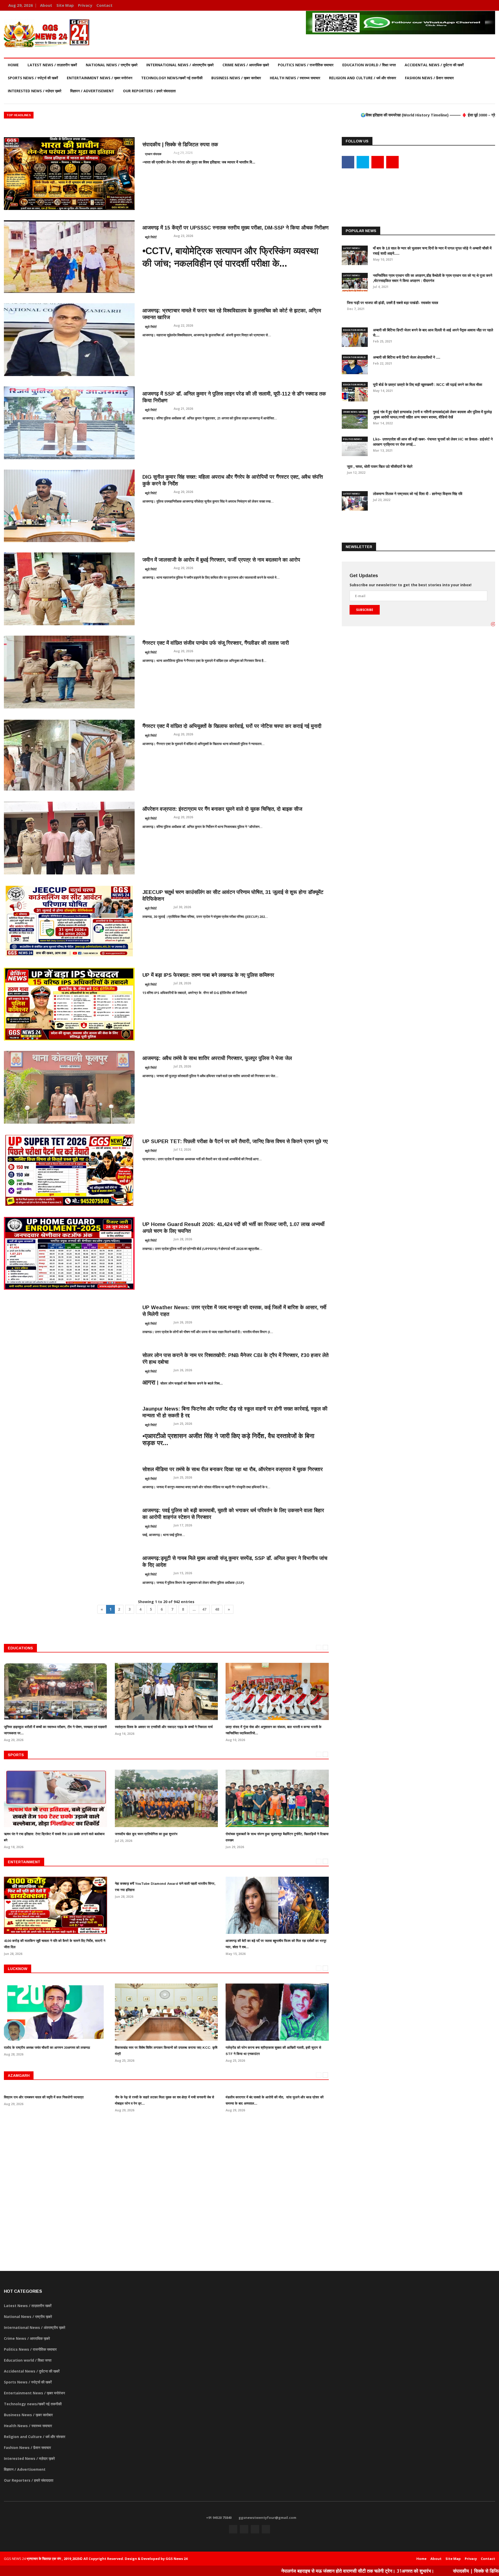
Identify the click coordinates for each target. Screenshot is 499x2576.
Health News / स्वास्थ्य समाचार (295, 78)
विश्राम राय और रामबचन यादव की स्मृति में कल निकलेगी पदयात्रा (44, 2097)
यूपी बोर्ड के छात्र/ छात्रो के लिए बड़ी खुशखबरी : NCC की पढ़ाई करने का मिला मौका (428, 385)
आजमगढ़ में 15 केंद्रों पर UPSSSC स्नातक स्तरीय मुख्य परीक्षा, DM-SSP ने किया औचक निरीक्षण (235, 228)
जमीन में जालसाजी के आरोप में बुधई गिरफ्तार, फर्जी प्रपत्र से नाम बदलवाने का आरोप (221, 560)
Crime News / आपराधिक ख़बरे (246, 65)
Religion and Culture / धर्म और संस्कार (363, 78)
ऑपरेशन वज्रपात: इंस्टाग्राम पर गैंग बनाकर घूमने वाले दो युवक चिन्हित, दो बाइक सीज (222, 809)
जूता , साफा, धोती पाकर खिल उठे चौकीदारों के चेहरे (380, 466)
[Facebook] (467, 5)
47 (204, 1609)
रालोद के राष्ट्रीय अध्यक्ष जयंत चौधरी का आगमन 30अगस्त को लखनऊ (47, 2048)
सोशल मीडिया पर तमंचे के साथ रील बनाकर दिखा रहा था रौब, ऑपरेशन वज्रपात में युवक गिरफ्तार (233, 1469)
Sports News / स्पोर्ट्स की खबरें (33, 78)
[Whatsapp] (490, 5)
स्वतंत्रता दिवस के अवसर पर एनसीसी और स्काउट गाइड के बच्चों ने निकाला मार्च (164, 1727)
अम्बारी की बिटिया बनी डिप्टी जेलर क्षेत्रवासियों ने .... (407, 357)
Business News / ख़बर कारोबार (236, 78)
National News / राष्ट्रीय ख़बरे (112, 65)
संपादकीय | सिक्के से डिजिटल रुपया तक (180, 144)
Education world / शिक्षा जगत (369, 65)
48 (217, 1609)
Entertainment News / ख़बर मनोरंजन (100, 78)
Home (13, 65)
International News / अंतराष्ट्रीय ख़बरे (180, 65)
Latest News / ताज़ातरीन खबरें (52, 65)
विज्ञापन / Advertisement (92, 91)
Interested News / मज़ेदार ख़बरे (35, 91)
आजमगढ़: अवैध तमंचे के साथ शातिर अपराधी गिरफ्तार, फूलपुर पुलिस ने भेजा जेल (217, 1058)
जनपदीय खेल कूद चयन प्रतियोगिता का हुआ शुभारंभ (146, 1834)
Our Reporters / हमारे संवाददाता (149, 91)
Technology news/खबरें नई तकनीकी (172, 78)
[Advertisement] (418, 188)
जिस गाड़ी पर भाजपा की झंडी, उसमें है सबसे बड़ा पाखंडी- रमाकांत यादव (393, 303)
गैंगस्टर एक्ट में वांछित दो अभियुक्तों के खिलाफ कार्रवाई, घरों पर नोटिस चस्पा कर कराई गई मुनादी (232, 726)
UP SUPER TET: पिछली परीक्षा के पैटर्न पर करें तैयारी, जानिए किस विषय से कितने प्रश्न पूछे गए (235, 1141)
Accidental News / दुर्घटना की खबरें (434, 65)
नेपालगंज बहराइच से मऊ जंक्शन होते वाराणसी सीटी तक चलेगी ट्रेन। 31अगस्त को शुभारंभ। (240, 2571)
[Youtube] (482, 5)
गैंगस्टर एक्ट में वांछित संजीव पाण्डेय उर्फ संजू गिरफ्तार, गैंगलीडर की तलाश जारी (216, 643)
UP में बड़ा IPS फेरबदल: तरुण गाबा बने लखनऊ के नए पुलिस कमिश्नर (208, 975)
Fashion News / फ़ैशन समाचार (429, 78)
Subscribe (365, 610)
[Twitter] (475, 5)
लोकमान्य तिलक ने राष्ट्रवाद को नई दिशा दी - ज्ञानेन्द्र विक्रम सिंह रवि (418, 494)
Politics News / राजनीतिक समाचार (306, 65)
